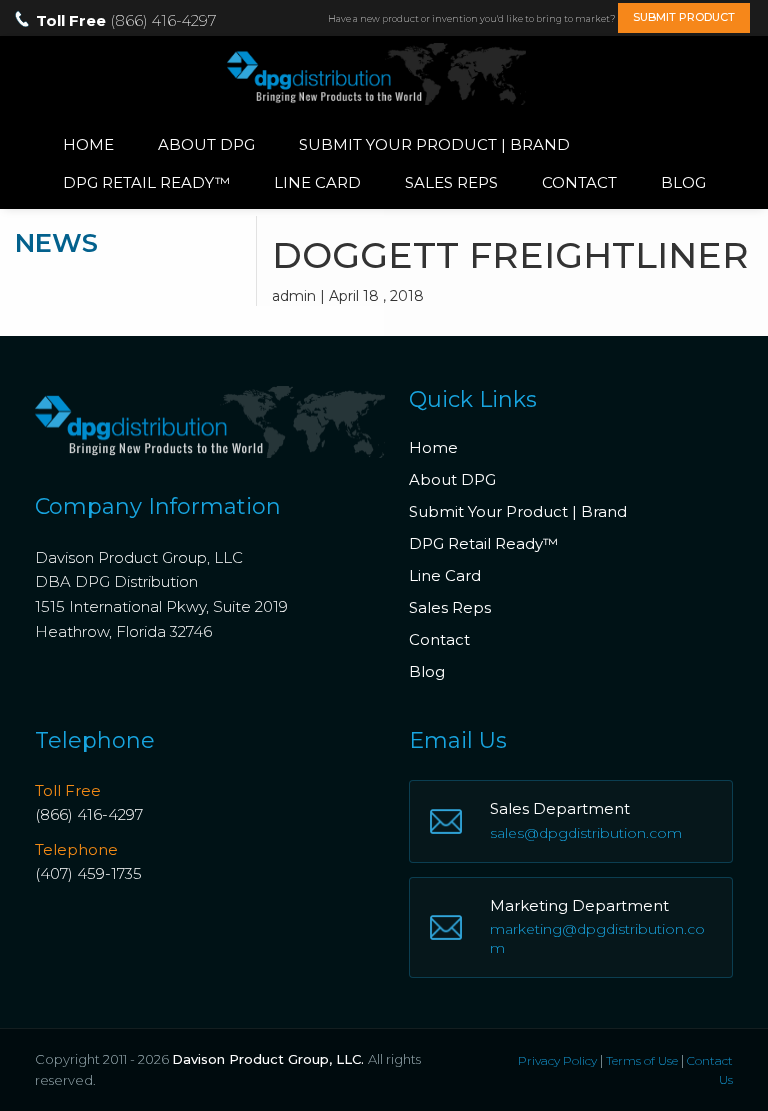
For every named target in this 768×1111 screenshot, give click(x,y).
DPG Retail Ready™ (146, 182)
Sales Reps (451, 182)
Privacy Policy (557, 1060)
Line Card (317, 182)
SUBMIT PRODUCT (684, 17)
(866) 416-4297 (89, 814)
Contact (579, 182)
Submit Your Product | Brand (434, 144)
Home (88, 144)
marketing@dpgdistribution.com (597, 939)
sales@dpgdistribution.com (586, 833)
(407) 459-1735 (88, 873)
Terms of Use (642, 1060)
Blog (683, 182)
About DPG (206, 144)
